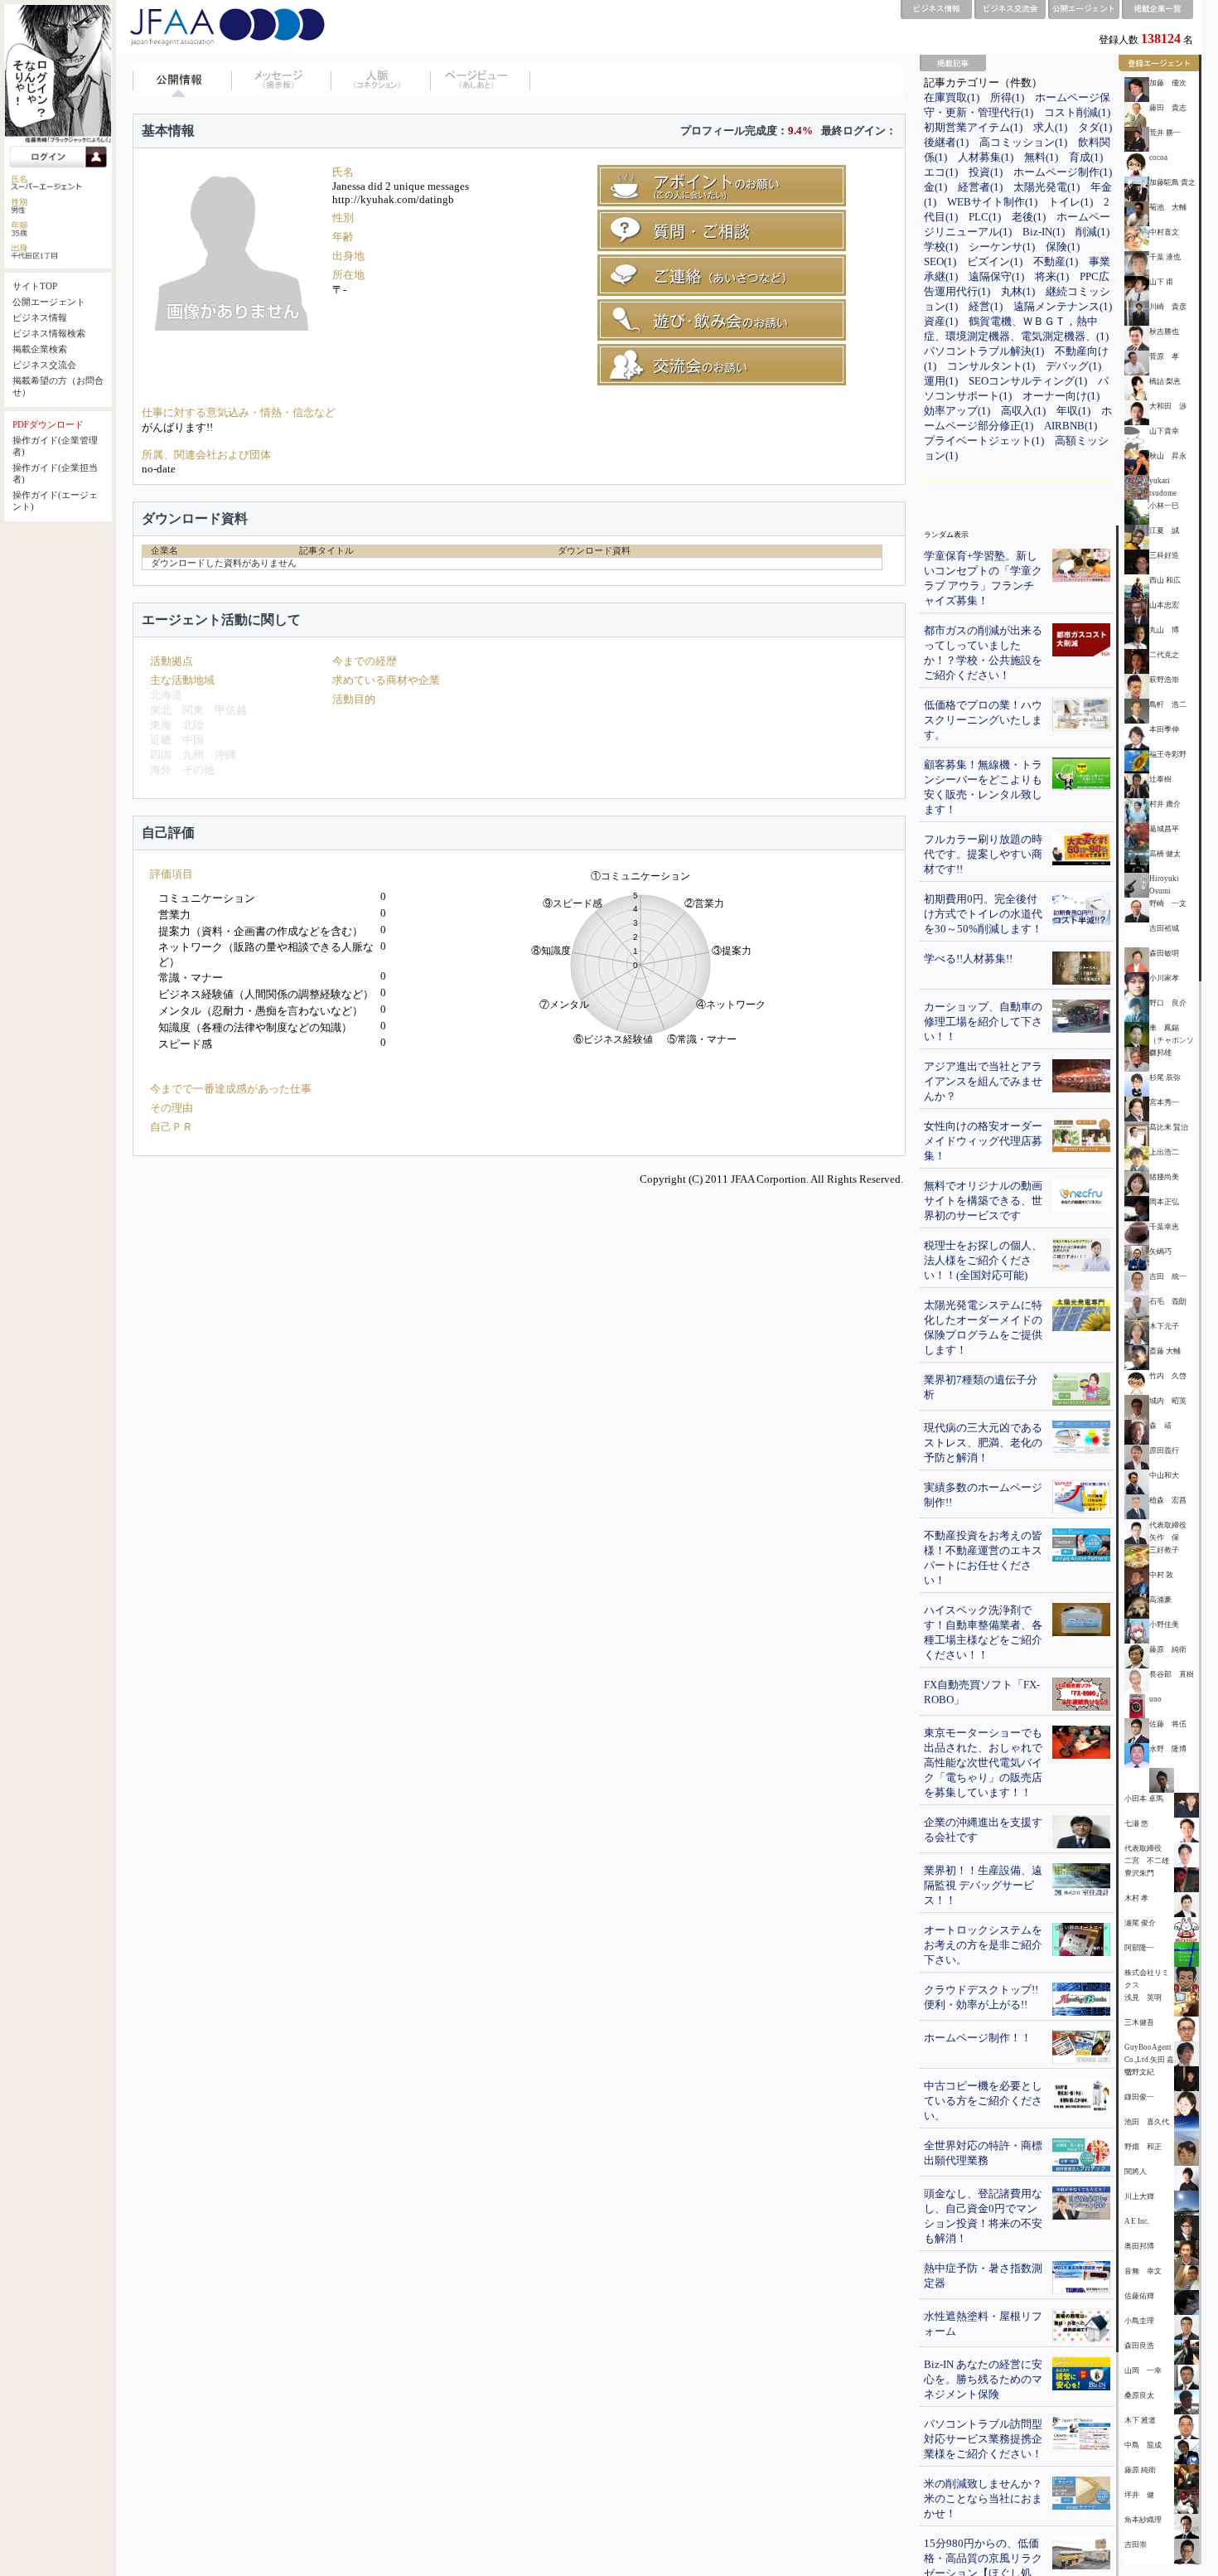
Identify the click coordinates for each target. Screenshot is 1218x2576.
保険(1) (1063, 247)
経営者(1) (980, 187)
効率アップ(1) (957, 411)
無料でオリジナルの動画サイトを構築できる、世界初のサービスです (983, 1201)
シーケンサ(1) (1002, 247)
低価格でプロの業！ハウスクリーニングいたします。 (983, 720)
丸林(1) (1018, 291)
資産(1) (941, 321)
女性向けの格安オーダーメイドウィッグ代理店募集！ (983, 1141)
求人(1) (1050, 127)
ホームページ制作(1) (1063, 172)
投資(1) (986, 172)
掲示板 (282, 80)
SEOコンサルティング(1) (1028, 381)
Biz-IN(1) (1044, 232)
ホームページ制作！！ (978, 2038)
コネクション (381, 80)
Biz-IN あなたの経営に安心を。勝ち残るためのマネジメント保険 (983, 2379)
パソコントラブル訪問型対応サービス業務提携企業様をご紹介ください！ (983, 2439)
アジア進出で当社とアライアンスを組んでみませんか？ (983, 1081)
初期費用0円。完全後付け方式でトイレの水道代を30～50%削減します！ (983, 914)
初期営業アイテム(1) (973, 127)
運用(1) (941, 381)
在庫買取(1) (952, 97)
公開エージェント (49, 302)
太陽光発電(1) (1046, 187)
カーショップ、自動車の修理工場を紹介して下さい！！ (983, 1022)
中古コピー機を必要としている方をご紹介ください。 (983, 2101)
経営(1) (986, 306)
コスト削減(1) (1077, 112)
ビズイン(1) (995, 261)
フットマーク (481, 80)
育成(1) (1086, 157)
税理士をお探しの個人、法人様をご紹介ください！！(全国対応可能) (983, 1260)
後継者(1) (946, 142)
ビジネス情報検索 (49, 334)
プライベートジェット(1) (984, 441)
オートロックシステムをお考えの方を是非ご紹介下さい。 (983, 1945)
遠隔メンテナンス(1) (1063, 306)
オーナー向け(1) (1061, 396)
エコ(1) (941, 172)
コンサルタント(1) (991, 366)
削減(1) (1092, 232)
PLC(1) (985, 217)
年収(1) (1073, 411)
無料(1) (1041, 157)
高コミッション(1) (1023, 142)
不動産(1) (1056, 261)
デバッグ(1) (1073, 366)
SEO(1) (940, 261)
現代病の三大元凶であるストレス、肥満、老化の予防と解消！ (983, 1443)
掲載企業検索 (40, 349)
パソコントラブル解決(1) (984, 351)
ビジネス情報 (40, 318)
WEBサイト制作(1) (992, 202)
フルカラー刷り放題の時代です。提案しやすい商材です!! (983, 854)
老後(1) (1029, 217)
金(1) (935, 187)
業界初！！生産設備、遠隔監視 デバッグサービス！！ (983, 1885)
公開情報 (182, 80)
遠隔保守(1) (996, 276)
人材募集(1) (986, 157)
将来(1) (1052, 276)
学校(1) (941, 247)
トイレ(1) (1071, 202)
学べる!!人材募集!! (968, 959)
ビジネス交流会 (44, 365)
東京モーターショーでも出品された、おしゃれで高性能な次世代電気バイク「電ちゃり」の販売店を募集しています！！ (983, 1763)
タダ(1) (1095, 127)
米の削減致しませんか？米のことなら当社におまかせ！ (983, 2499)
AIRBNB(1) (1071, 426)
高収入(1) (1023, 411)
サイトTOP (35, 286)
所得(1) (1007, 97)
